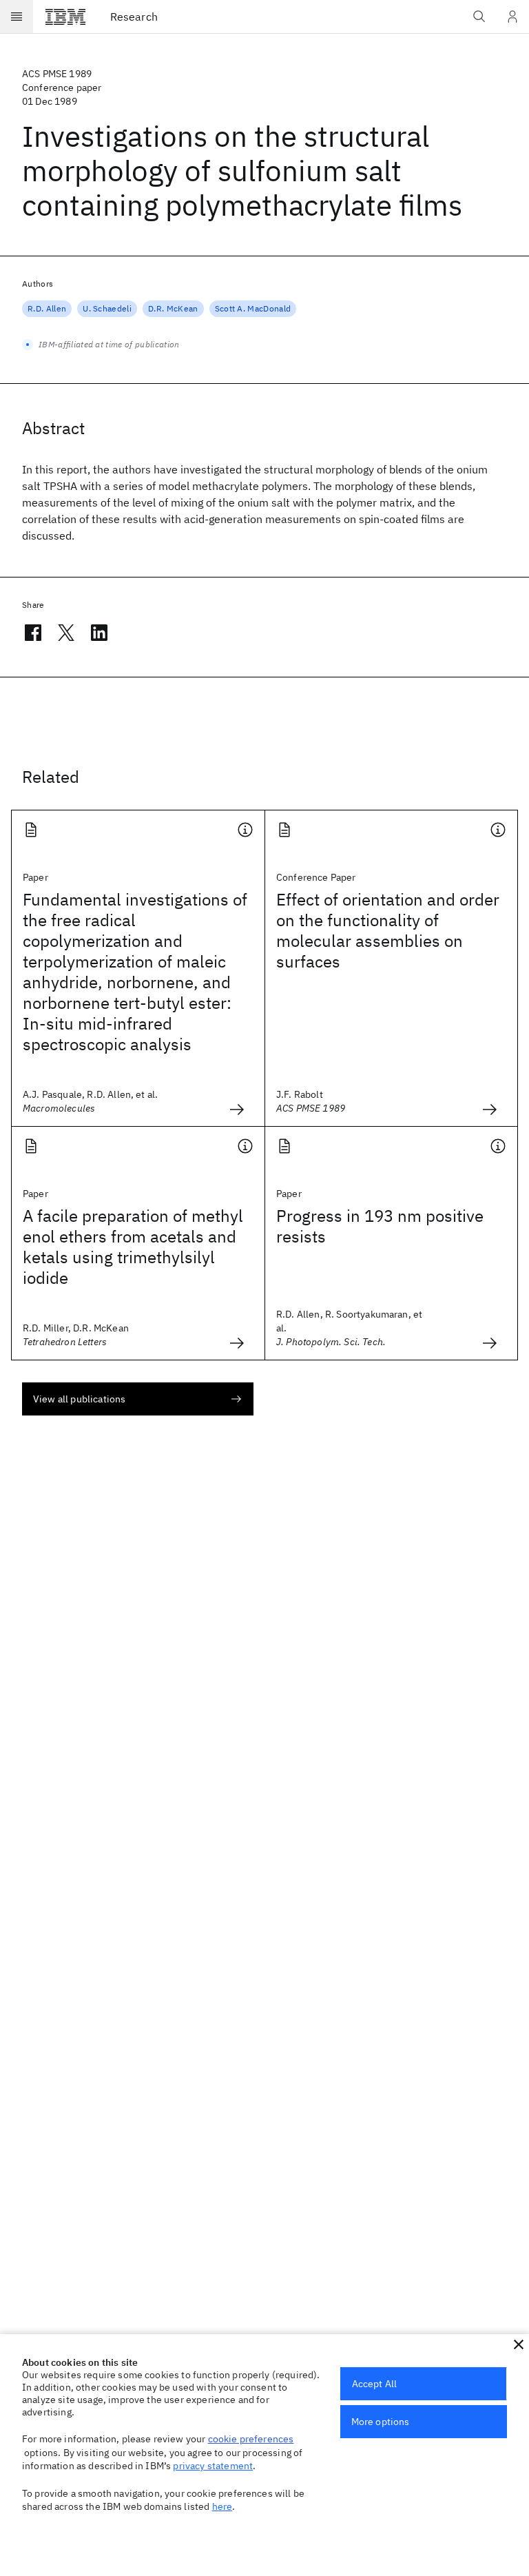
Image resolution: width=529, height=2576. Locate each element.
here (222, 2506)
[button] (519, 2344)
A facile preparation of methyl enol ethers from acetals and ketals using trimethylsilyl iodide (133, 1247)
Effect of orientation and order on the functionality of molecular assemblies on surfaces (388, 930)
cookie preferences (251, 2439)
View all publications (79, 1399)
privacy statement (213, 2466)
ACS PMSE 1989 (57, 74)
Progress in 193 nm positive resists (380, 1226)
